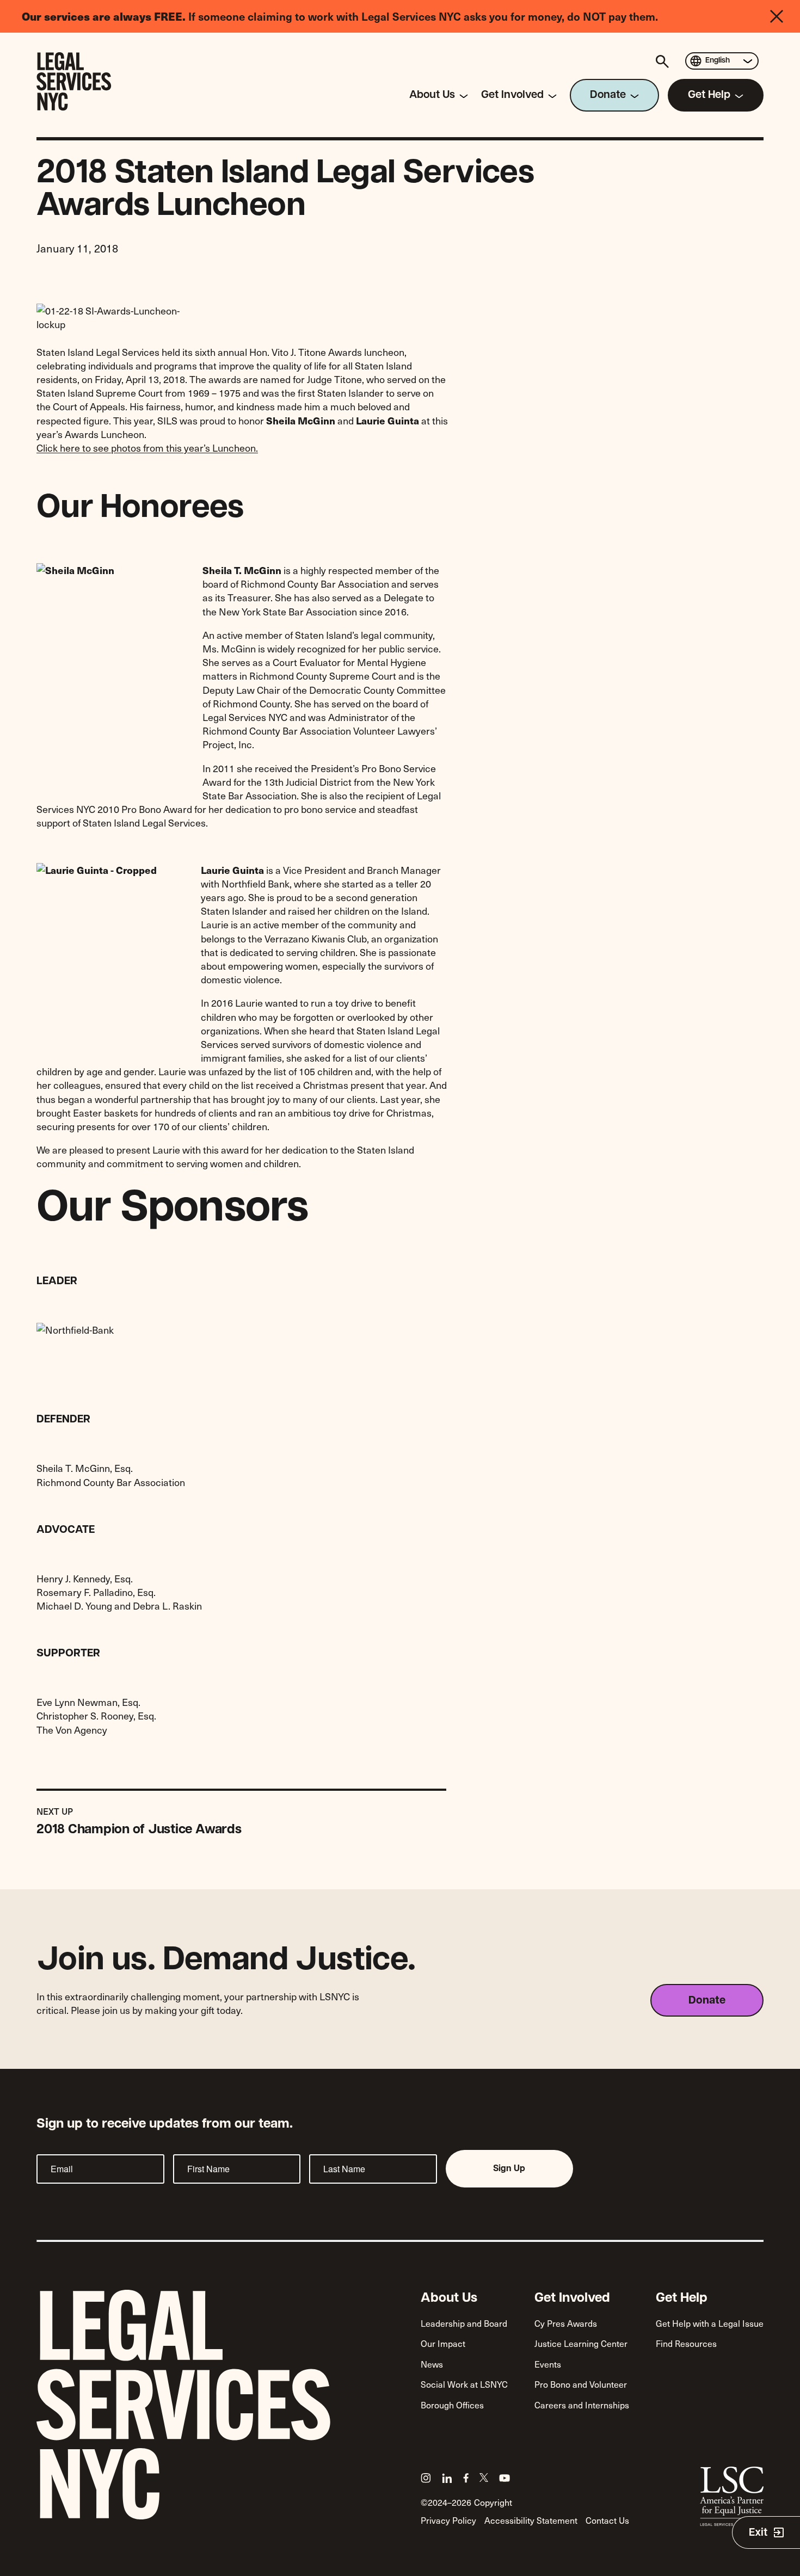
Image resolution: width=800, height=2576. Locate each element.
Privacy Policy (448, 2520)
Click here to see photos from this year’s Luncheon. (147, 448)
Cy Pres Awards (566, 2323)
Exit (758, 2533)
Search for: (664, 61)
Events (548, 2364)
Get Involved (572, 2298)
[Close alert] (785, 16)
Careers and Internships (582, 2405)
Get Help (682, 2298)
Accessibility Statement (531, 2520)
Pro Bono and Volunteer (581, 2384)
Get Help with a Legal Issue (710, 2323)
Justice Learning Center (581, 2343)
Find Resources (686, 2343)
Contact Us (607, 2520)
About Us (449, 2298)
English (718, 61)
